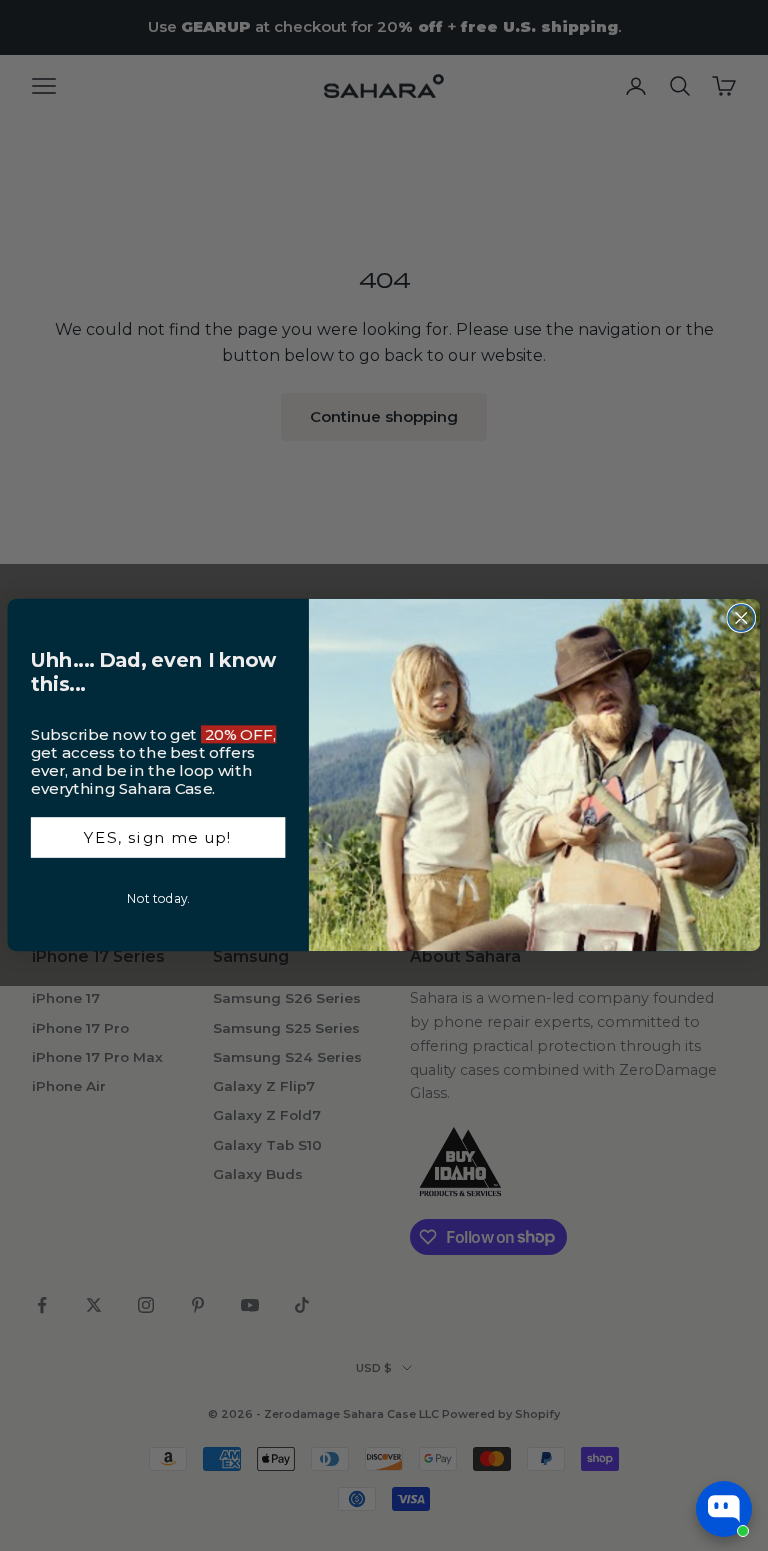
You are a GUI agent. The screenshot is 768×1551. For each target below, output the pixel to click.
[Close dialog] (741, 618)
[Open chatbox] (724, 1509)
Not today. (158, 899)
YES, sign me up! (158, 838)
